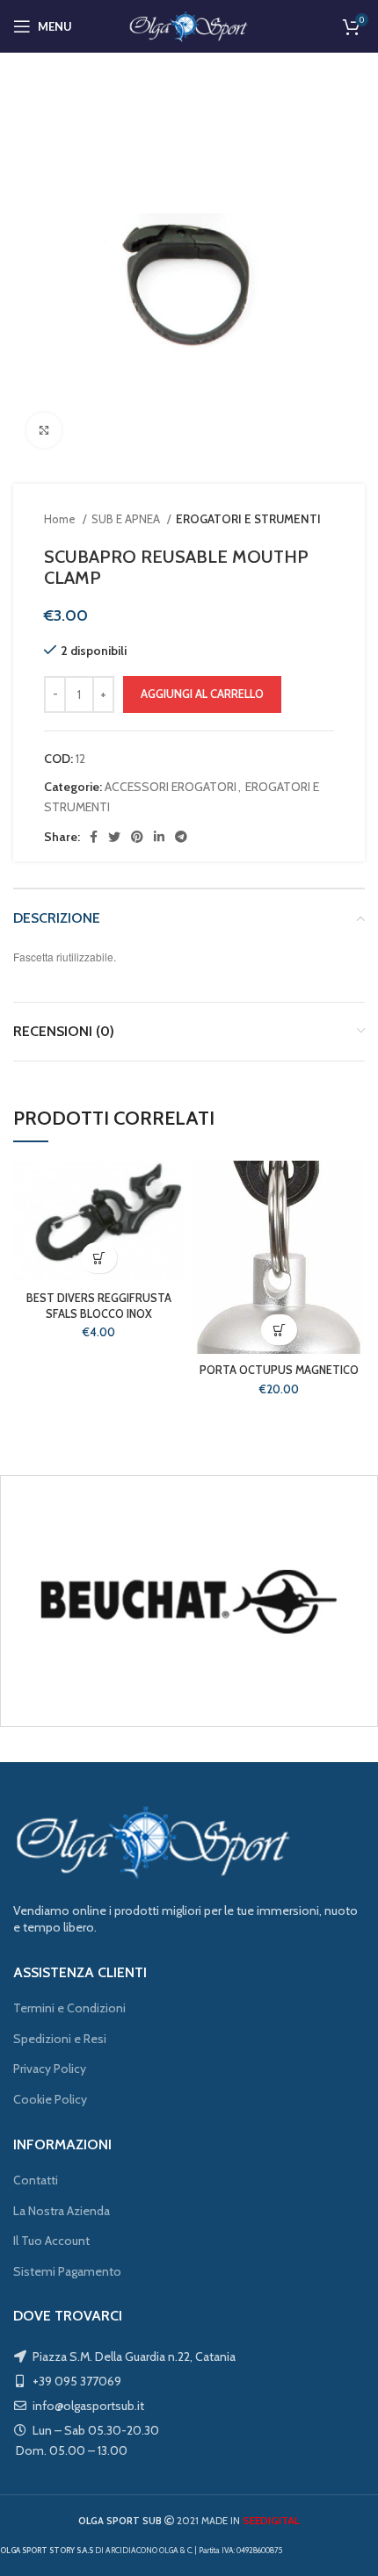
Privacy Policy (50, 2069)
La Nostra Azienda (62, 2211)
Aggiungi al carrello (202, 694)
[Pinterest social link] (137, 837)
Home (61, 519)
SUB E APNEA (127, 519)
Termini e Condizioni (69, 2008)
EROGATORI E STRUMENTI (248, 519)
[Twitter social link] (114, 837)
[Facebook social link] (94, 837)
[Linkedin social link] (159, 837)
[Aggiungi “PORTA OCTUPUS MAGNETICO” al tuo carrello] (279, 1330)
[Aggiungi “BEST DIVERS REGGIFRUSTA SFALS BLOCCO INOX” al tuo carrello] (99, 1258)
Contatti (36, 2180)
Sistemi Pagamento (67, 2271)
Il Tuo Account (51, 2241)
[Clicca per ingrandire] (44, 430)
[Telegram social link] (181, 837)
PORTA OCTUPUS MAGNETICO (279, 1370)
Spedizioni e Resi (60, 2039)
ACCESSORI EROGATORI (171, 787)
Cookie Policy (50, 2099)
